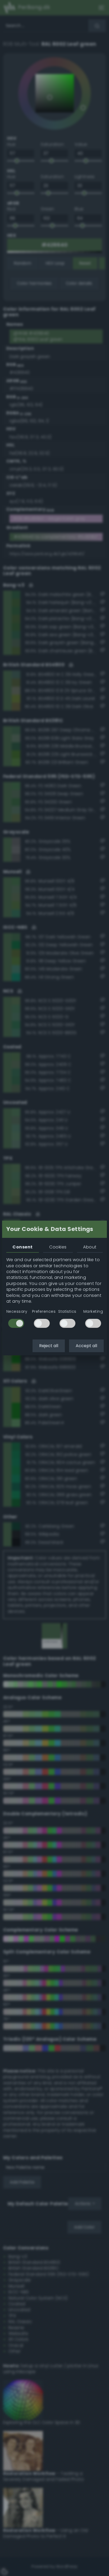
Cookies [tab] (58, 1247)
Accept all (86, 1346)
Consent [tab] (22, 1247)
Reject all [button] (49, 1346)
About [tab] (90, 1247)
